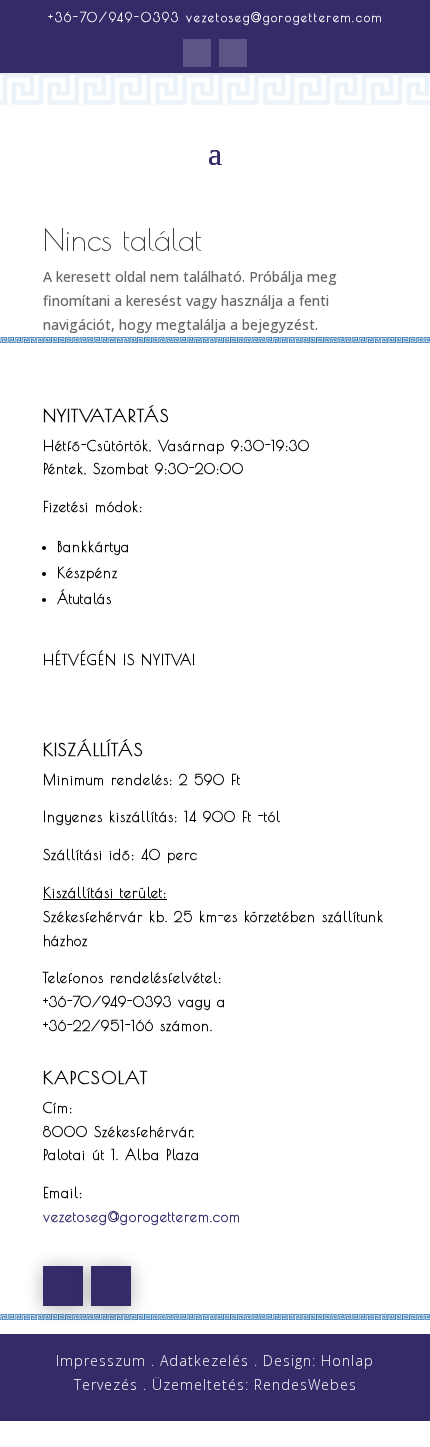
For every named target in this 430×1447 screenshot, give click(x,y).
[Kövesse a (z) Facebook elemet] (197, 53)
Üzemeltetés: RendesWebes (254, 1384)
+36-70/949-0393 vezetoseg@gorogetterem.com (215, 17)
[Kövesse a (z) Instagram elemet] (233, 53)
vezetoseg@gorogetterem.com (142, 1217)
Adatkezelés (204, 1360)
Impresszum (101, 1360)
